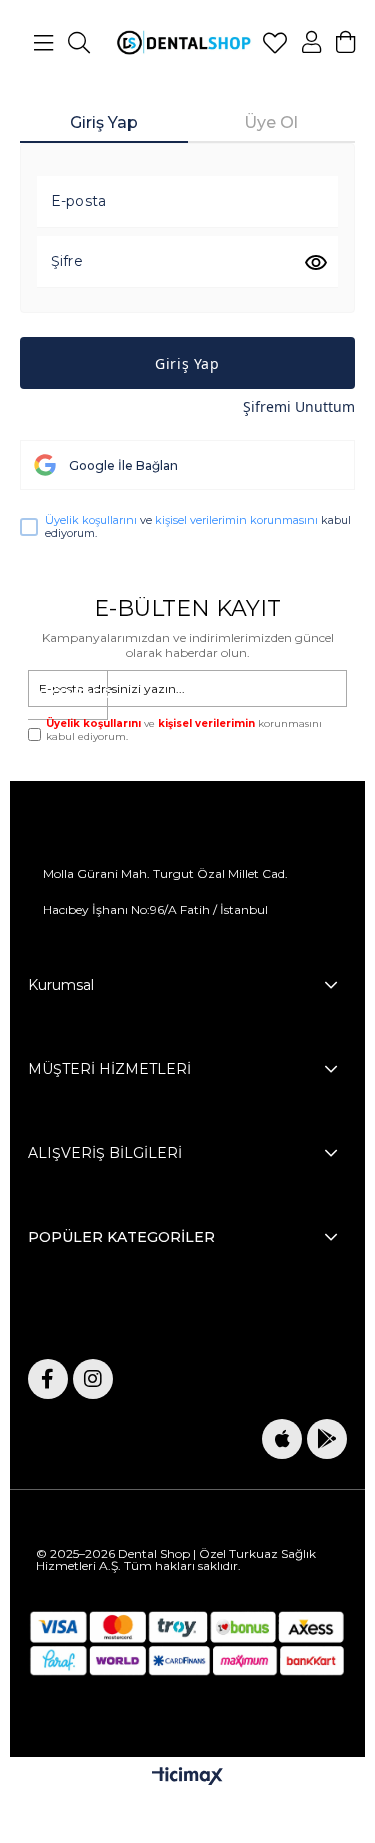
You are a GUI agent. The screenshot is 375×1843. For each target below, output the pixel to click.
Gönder (73, 695)
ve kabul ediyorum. (198, 527)
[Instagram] (93, 1379)
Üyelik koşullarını (91, 520)
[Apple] (282, 1439)
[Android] (327, 1439)
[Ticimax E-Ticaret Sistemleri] (187, 1777)
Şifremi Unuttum (299, 406)
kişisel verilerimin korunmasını (236, 520)
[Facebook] (48, 1379)
